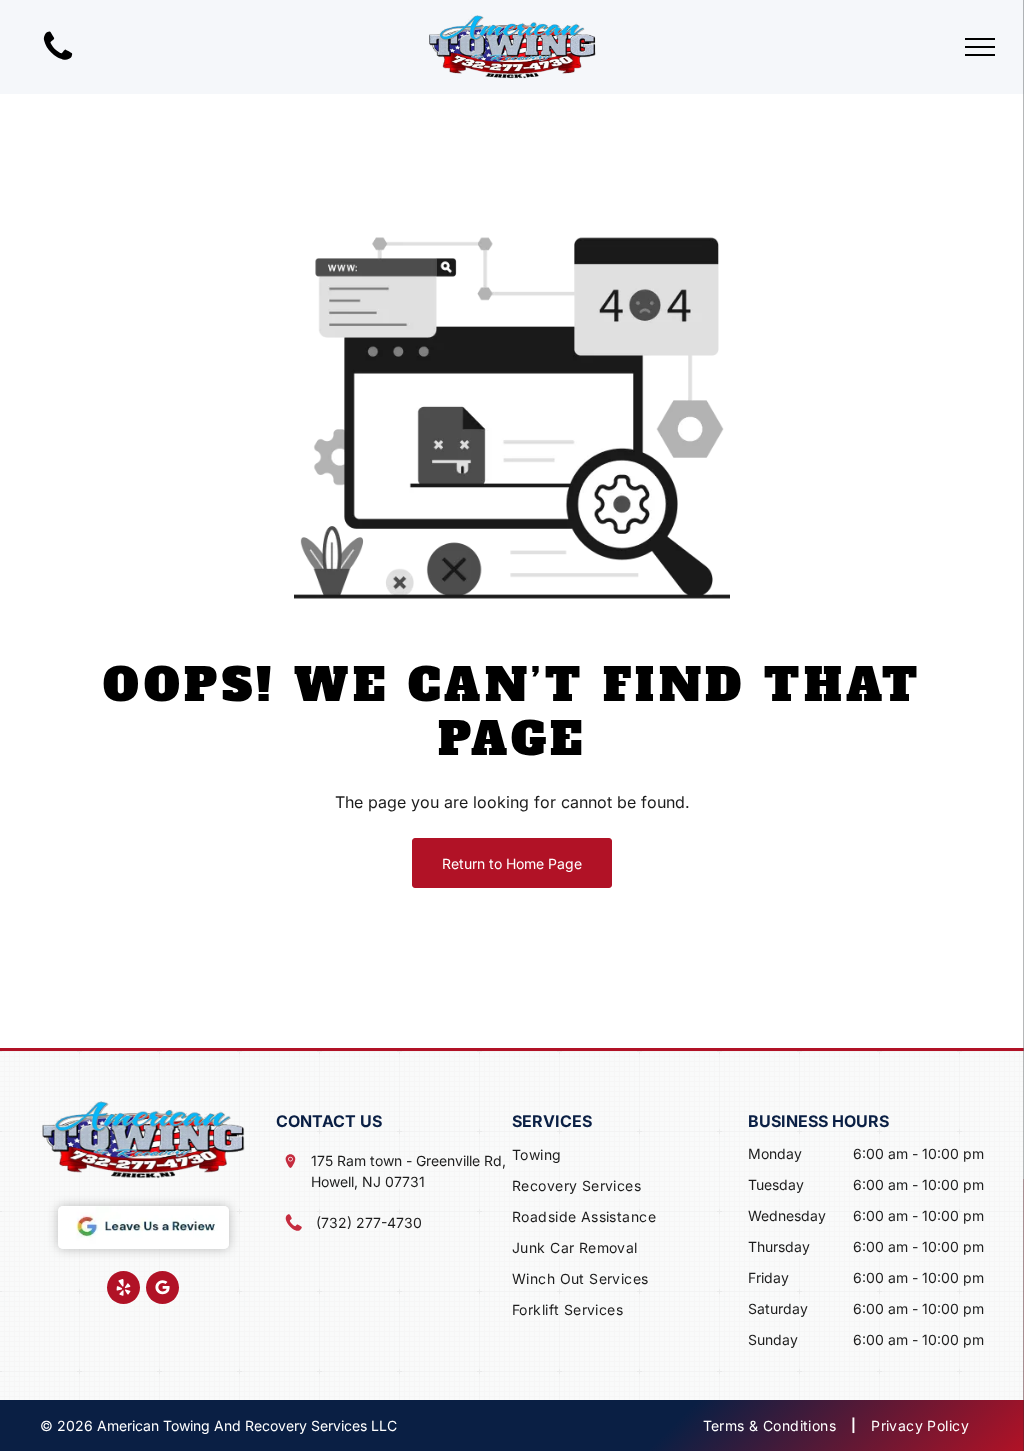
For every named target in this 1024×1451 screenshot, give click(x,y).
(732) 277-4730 (369, 1222)
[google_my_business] (162, 1290)
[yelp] (123, 1290)
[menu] (980, 47)
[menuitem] (630, 1156)
